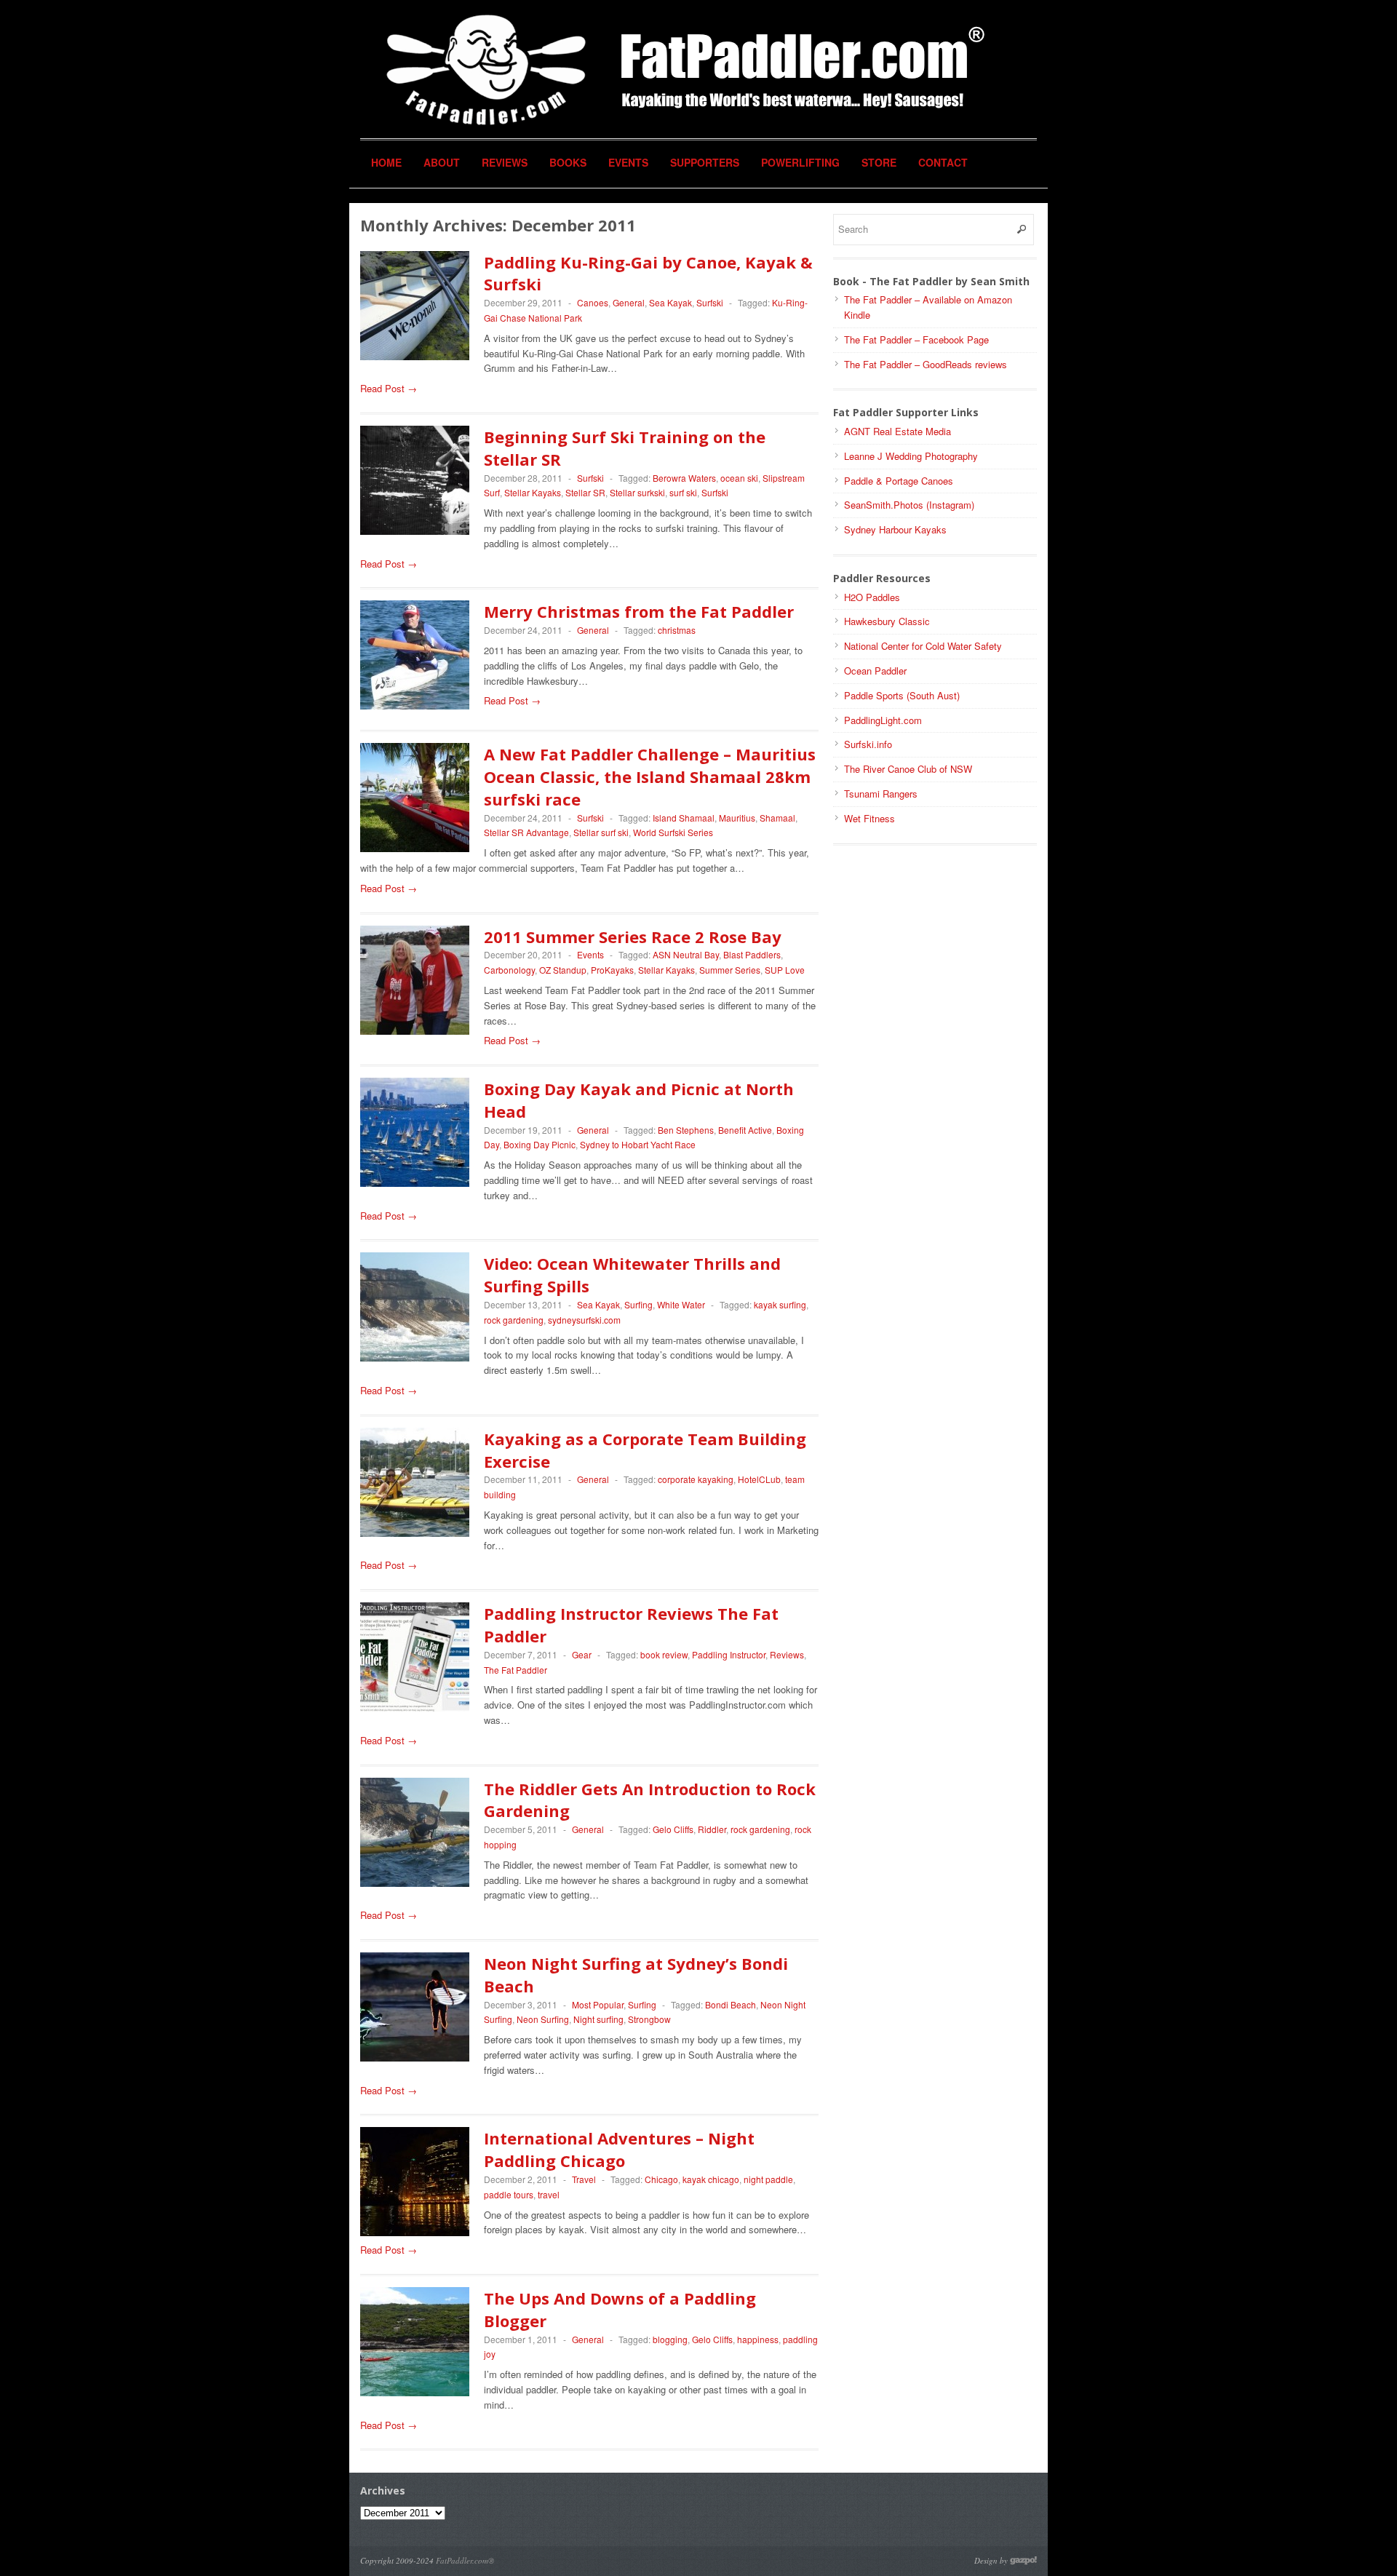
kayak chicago (711, 2179)
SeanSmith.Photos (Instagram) (909, 505)
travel (549, 2194)
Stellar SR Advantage (526, 832)
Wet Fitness (869, 818)
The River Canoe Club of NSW (908, 769)
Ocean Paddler (875, 671)
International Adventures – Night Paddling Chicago (619, 2149)
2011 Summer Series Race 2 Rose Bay (633, 937)
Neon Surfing (543, 2019)
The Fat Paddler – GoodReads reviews (926, 364)
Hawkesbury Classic (887, 621)
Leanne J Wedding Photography (911, 456)
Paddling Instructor (729, 1654)
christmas (677, 630)
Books (568, 162)
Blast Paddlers (752, 954)
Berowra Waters (684, 478)
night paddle (768, 2179)
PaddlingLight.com (883, 720)
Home (386, 162)
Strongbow (649, 2019)
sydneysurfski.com (584, 1320)
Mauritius (737, 818)
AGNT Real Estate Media (897, 431)
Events (628, 162)
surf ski (683, 492)
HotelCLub (759, 1479)
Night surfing (598, 2019)
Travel (584, 2179)
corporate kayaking (696, 1479)
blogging (670, 2339)
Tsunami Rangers (881, 794)
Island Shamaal (684, 818)
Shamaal (777, 818)
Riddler (712, 1829)
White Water (681, 1304)
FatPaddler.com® (465, 2560)
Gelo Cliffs (673, 1829)
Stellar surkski (637, 492)
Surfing (638, 1304)
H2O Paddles (872, 597)
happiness (758, 2339)
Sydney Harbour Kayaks (895, 529)
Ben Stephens (686, 1130)
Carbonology (509, 970)
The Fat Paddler (516, 1670)
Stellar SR (585, 492)
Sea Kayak (670, 302)
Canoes (593, 302)
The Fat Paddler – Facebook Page (916, 339)
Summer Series (730, 970)
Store (879, 162)
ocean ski (739, 478)
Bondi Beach (731, 2004)
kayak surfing (780, 1304)
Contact (943, 162)
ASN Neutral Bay (686, 954)
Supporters (705, 162)
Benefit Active (745, 1130)
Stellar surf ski (601, 832)
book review (664, 1654)
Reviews (505, 162)
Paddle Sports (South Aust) (902, 695)
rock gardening (514, 1320)
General (629, 302)
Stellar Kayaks (533, 492)
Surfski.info (868, 744)
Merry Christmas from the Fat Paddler (639, 611)
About (442, 162)
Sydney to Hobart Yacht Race (638, 1144)
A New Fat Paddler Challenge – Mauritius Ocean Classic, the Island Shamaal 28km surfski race (650, 776)
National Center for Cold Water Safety (923, 646)
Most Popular (598, 2004)
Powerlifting (800, 162)
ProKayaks (612, 970)
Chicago (661, 2179)
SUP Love (785, 970)
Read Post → (389, 388)
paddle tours (509, 2194)
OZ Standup (563, 970)
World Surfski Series (673, 832)
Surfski (710, 302)
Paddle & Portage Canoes (899, 481)
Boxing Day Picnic (540, 1144)
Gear (582, 1654)
